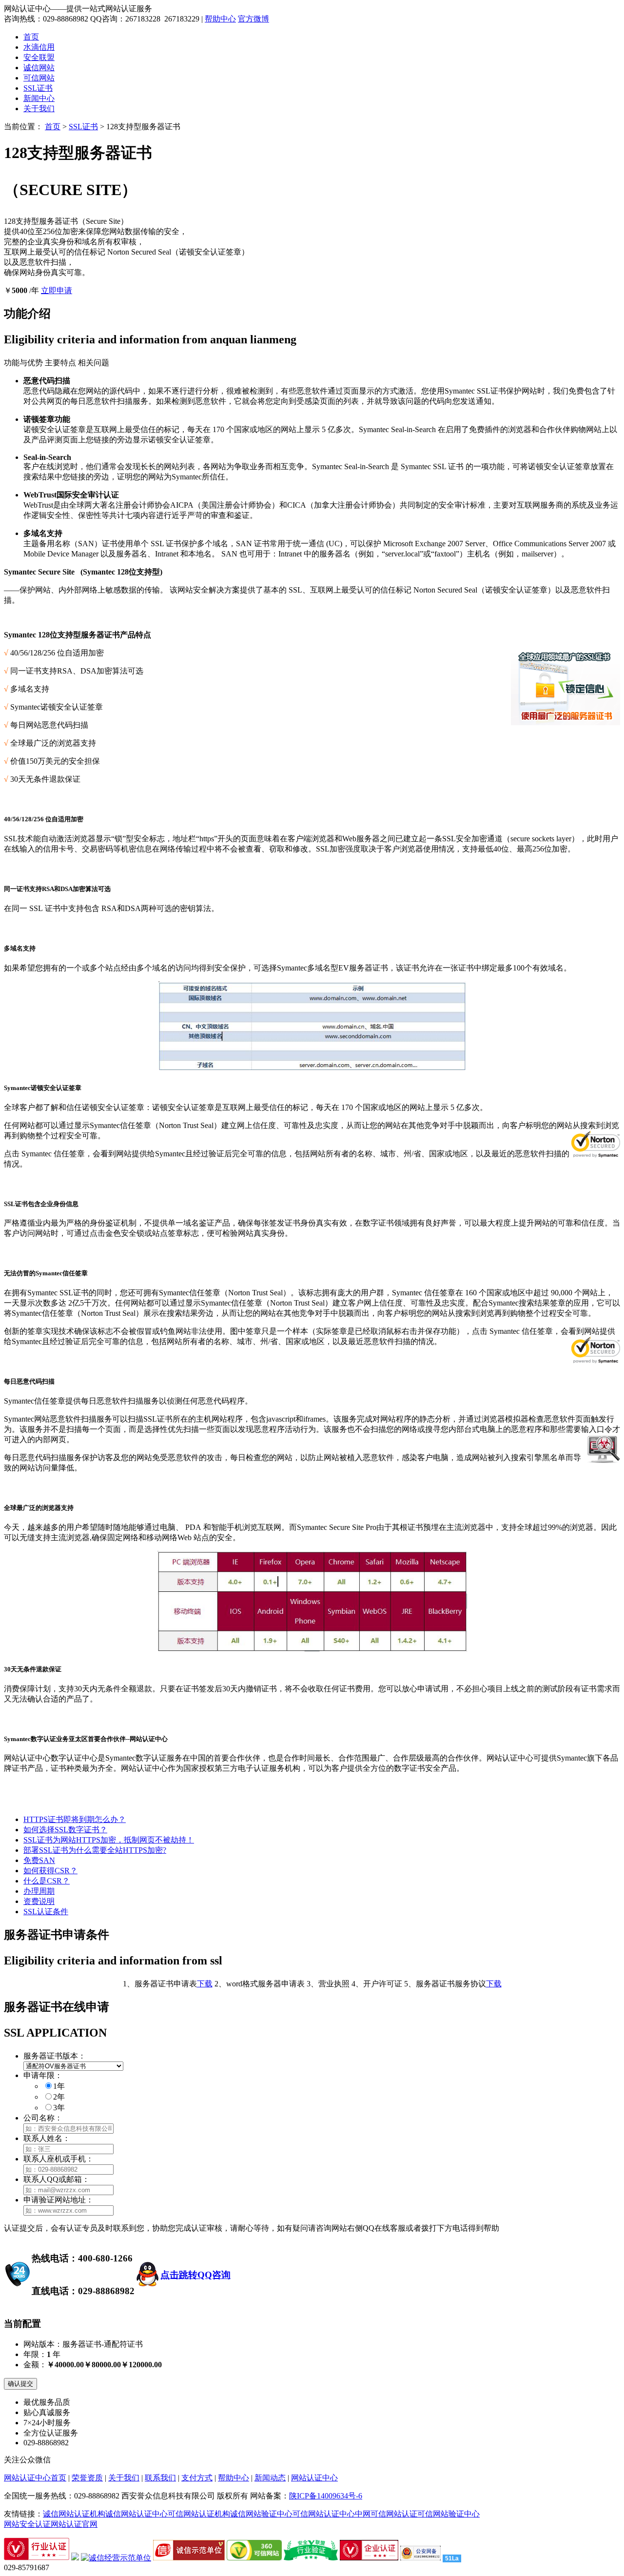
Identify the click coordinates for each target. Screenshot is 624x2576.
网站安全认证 (27, 2524)
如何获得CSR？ (50, 1871)
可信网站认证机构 (199, 2514)
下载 (205, 1984)
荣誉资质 (87, 2478)
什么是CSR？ (47, 1881)
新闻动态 (270, 2478)
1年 (59, 2086)
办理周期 (39, 1891)
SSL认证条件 (46, 1912)
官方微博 (253, 19)
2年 (59, 2097)
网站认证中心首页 (35, 2478)
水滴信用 (39, 47)
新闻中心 (39, 98)
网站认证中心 (314, 2478)
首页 (31, 37)
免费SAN (39, 1860)
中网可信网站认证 (386, 2514)
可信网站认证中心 (324, 2514)
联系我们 (160, 2478)
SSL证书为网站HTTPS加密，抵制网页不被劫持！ (109, 1840)
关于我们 (39, 109)
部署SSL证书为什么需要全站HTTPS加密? (95, 1850)
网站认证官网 (74, 2524)
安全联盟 (39, 57)
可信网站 (39, 78)
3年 (59, 2108)
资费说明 (39, 1901)
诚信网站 (39, 68)
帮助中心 (220, 19)
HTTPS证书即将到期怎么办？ (75, 1819)
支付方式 (197, 2478)
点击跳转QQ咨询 (195, 2275)
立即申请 (57, 290)
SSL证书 (38, 88)
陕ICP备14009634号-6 (326, 2496)
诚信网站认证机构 (74, 2514)
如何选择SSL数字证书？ (65, 1830)
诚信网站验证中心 (261, 2514)
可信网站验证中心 (448, 2514)
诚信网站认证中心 (136, 2514)
